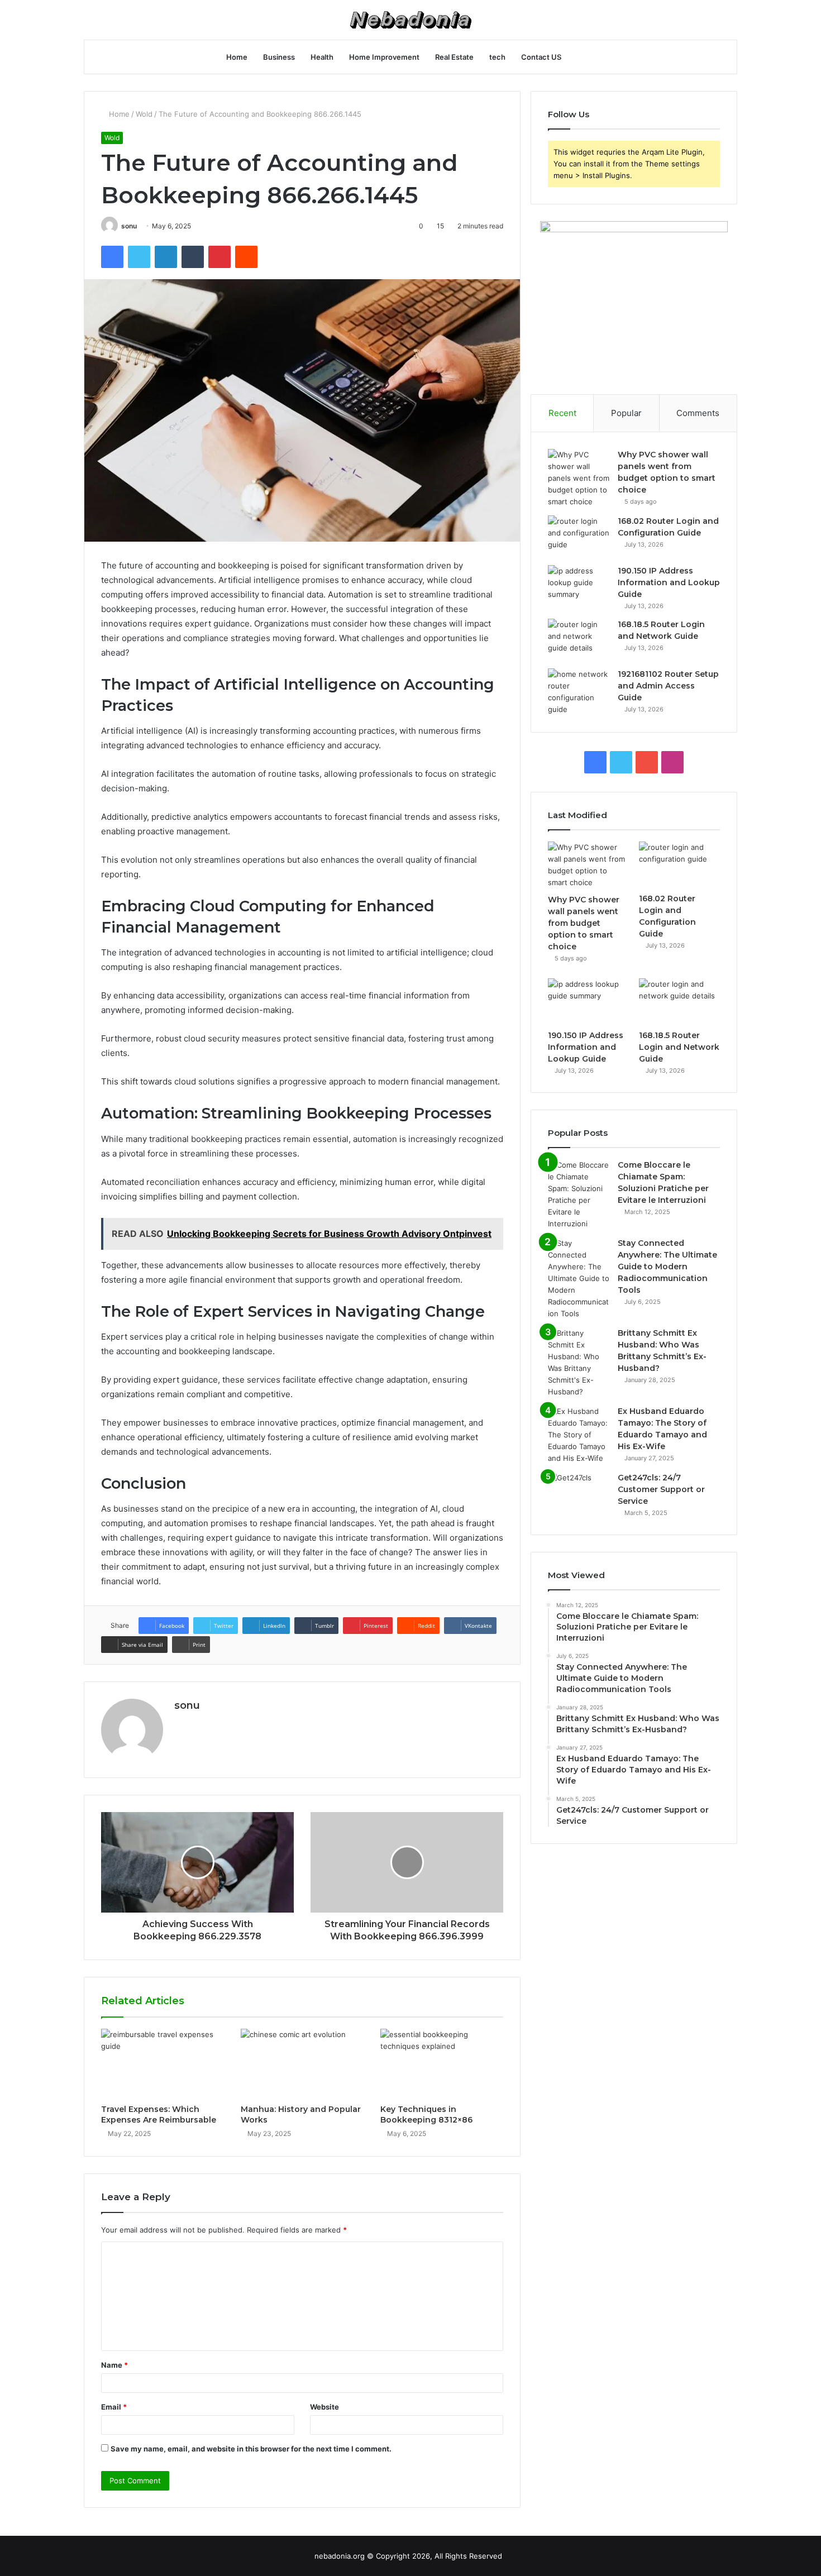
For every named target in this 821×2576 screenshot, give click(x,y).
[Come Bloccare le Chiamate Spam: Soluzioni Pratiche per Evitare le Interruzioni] (579, 1194)
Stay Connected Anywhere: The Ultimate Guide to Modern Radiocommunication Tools (667, 1267)
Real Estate (454, 57)
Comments (698, 413)
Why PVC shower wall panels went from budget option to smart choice (584, 923)
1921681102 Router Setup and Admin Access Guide (668, 686)
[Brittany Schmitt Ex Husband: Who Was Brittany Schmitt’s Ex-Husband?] (579, 1363)
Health (322, 57)
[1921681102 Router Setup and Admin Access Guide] (579, 692)
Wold (144, 114)
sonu (129, 226)
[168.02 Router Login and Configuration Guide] (579, 536)
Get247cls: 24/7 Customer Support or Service (661, 1489)
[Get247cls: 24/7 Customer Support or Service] (579, 1493)
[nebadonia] (410, 20)
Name (114, 2365)
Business (279, 57)
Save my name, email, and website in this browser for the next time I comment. (251, 2449)
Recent (562, 413)
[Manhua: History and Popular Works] (302, 2063)
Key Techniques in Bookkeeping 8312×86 (426, 2114)
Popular (626, 413)
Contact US (541, 57)
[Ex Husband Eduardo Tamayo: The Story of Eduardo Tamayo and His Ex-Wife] (579, 1435)
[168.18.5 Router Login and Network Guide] (579, 640)
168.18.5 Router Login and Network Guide (679, 1047)
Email (114, 2407)
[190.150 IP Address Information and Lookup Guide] (579, 586)
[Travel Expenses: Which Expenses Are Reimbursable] (163, 2063)
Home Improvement (384, 57)
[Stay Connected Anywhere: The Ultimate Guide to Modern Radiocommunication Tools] (579, 1279)
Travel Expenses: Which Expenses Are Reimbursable (159, 2114)
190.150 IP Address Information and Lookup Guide (669, 582)
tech (497, 57)
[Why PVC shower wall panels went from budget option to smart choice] (579, 478)
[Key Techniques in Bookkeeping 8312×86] (442, 2063)
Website (324, 2407)
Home (237, 57)
